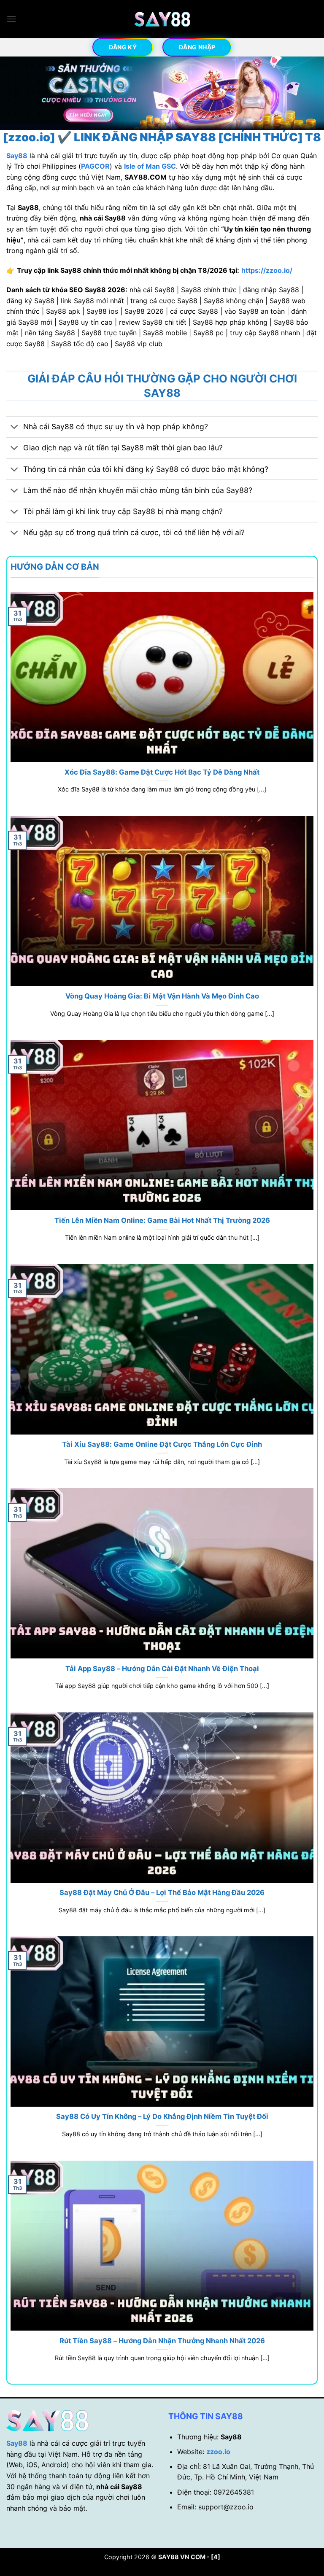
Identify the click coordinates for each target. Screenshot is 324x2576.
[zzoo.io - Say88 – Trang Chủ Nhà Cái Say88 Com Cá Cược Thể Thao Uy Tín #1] (162, 19)
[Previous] (17, 94)
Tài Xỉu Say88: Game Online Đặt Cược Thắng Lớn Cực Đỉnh (162, 1444)
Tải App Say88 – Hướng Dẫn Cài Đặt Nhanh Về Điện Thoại (162, 1669)
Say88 (17, 2443)
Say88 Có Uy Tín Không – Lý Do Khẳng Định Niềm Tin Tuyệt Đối (162, 2116)
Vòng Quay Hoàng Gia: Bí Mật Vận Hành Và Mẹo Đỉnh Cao (162, 996)
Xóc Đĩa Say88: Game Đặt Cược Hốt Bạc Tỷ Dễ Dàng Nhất (162, 772)
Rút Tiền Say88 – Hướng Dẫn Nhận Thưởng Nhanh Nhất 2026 (162, 2341)
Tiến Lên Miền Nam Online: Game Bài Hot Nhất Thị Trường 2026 (162, 1220)
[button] (11, 19)
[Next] (307, 94)
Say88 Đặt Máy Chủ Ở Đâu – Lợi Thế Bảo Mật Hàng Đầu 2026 (162, 1892)
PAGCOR (95, 166)
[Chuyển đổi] (15, 428)
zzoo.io (218, 2452)
